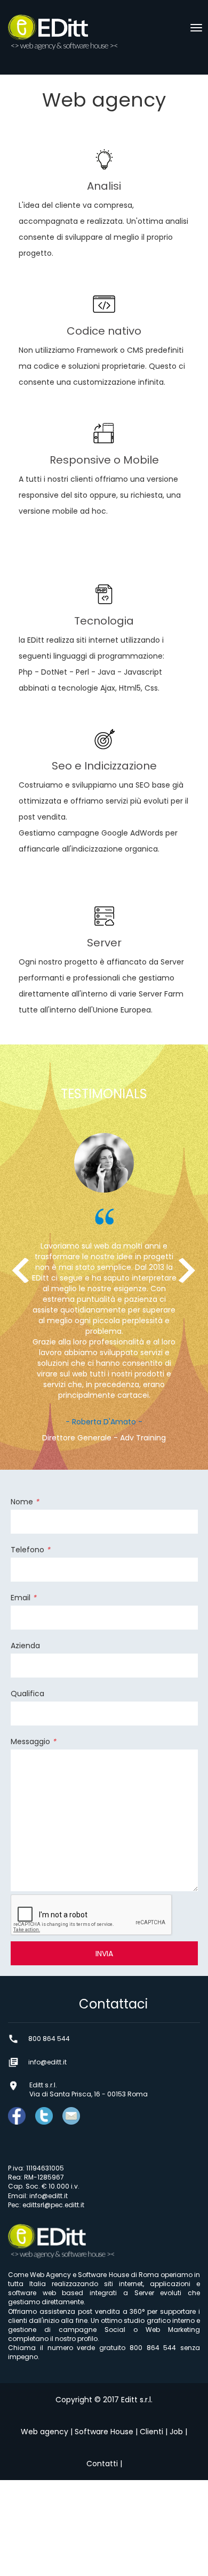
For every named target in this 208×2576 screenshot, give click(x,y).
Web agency (45, 2432)
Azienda (25, 1646)
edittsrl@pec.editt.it (53, 2205)
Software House (104, 2432)
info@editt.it (49, 2196)
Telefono (30, 1550)
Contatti (102, 2464)
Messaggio (33, 1741)
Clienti (151, 2432)
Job (176, 2432)
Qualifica (27, 1694)
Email (23, 1598)
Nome (25, 1502)
